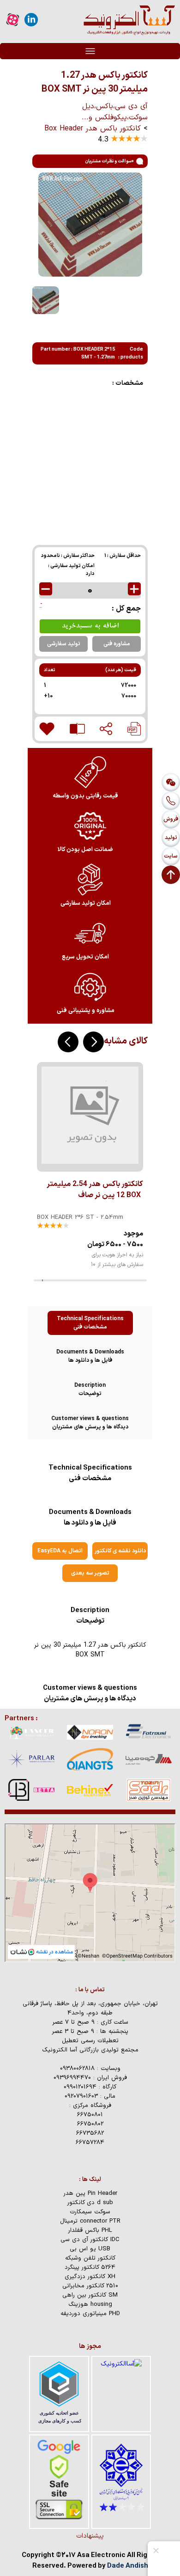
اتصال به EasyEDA (60, 1551)
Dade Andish (128, 2566)
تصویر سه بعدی (90, 1573)
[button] (93, 1042)
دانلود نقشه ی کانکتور (120, 1551)
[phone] (171, 801)
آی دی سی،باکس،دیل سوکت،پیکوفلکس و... (115, 112)
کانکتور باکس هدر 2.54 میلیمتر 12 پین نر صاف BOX (95, 1190)
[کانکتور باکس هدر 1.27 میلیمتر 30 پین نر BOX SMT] (134, 729)
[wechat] (171, 782)
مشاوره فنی (117, 644)
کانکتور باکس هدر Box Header (93, 129)
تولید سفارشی (64, 644)
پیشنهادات (90, 2536)
